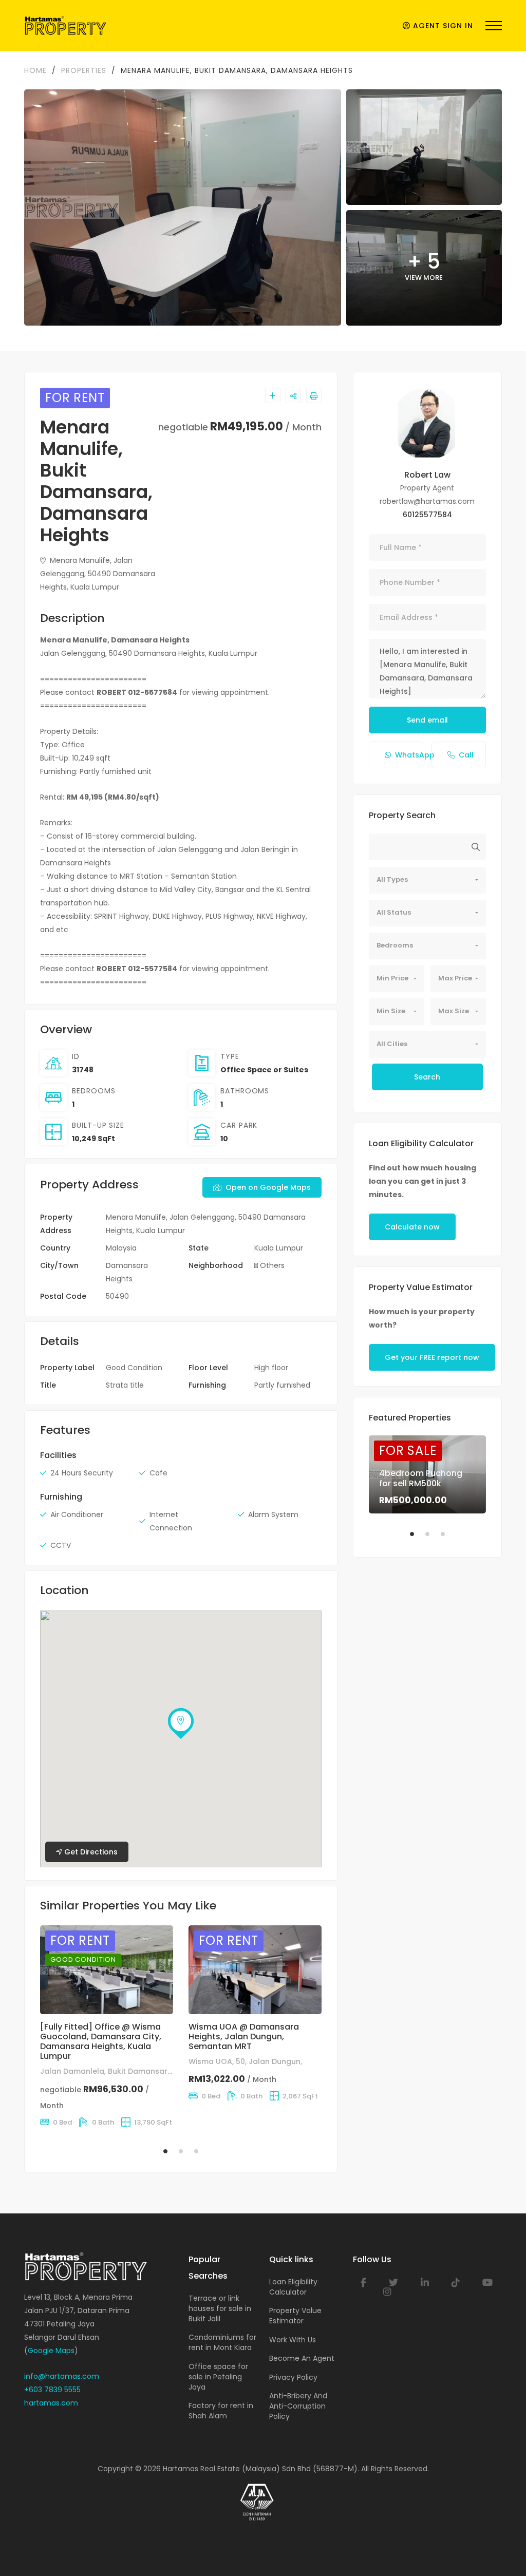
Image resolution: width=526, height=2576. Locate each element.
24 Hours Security (82, 1473)
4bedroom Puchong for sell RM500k (421, 1478)
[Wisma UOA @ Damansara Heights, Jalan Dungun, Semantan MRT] (255, 1970)
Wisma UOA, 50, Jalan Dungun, (245, 2061)
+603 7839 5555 (52, 2390)
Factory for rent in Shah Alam (221, 2411)
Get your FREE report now (432, 1357)
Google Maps (51, 2351)
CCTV (61, 1545)
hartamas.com (51, 2403)
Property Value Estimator (295, 2316)
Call (466, 755)
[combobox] (427, 880)
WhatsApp (409, 755)
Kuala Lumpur (279, 1248)
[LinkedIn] (425, 2283)
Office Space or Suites (264, 1070)
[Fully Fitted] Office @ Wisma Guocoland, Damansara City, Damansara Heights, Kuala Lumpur (101, 2042)
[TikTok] (456, 2283)
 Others (269, 1265)
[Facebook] (363, 2283)
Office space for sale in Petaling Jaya (218, 2377)
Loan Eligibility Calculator (293, 2287)
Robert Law (427, 475)
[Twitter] (393, 2283)
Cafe (158, 1473)
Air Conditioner (77, 1514)
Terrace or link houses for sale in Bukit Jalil (220, 2308)
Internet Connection (171, 1521)
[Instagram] (387, 2292)
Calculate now (412, 1227)
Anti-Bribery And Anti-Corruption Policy (298, 2406)
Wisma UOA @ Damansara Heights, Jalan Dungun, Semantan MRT (244, 2037)
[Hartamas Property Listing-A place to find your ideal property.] (65, 26)
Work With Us (293, 2340)
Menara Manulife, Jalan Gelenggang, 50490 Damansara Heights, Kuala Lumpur (98, 574)
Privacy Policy (293, 2377)
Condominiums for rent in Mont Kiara (222, 2342)
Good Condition (134, 1368)
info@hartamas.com (62, 2376)
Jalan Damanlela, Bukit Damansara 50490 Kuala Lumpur (146, 2071)
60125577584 (427, 515)
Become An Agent (302, 2358)
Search (427, 1077)
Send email (427, 720)
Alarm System (273, 1514)
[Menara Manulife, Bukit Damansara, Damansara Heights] (427, 424)
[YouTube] (487, 2283)
